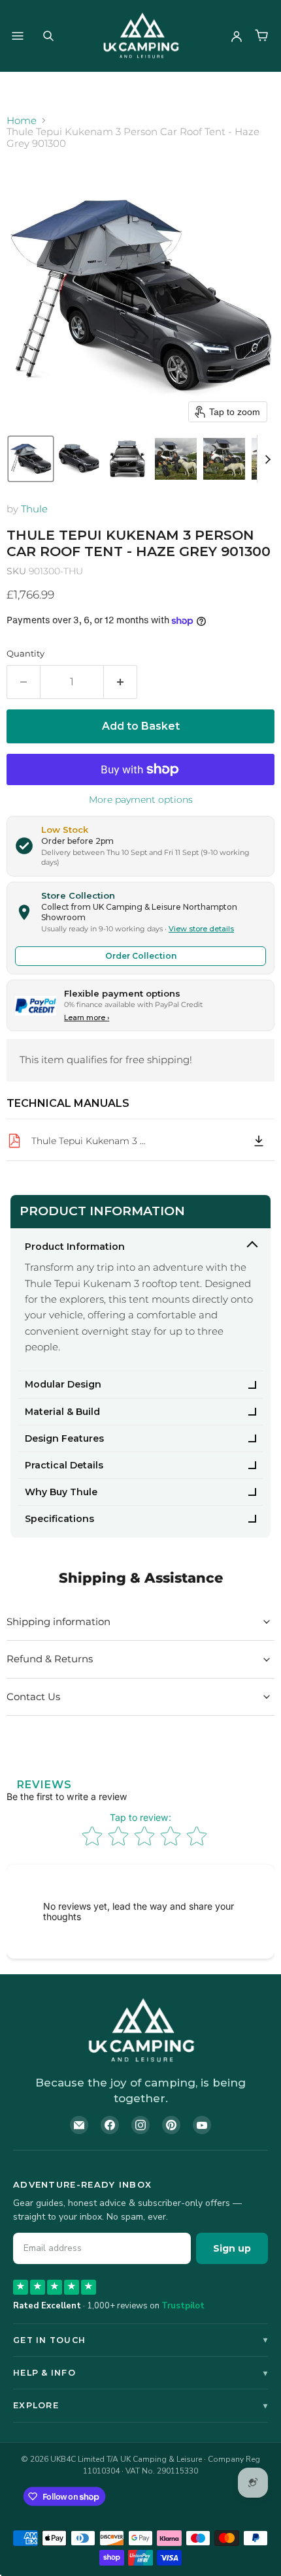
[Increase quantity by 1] (121, 682)
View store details (201, 929)
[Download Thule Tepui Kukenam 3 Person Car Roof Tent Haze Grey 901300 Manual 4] (259, 1141)
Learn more (87, 1017)
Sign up (232, 2248)
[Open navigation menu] (18, 36)
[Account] (237, 36)
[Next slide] (267, 459)
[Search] (48, 36)
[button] (31, 459)
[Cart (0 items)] (261, 36)
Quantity (25, 654)
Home (22, 120)
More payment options (141, 799)
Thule (34, 509)
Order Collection (141, 956)
